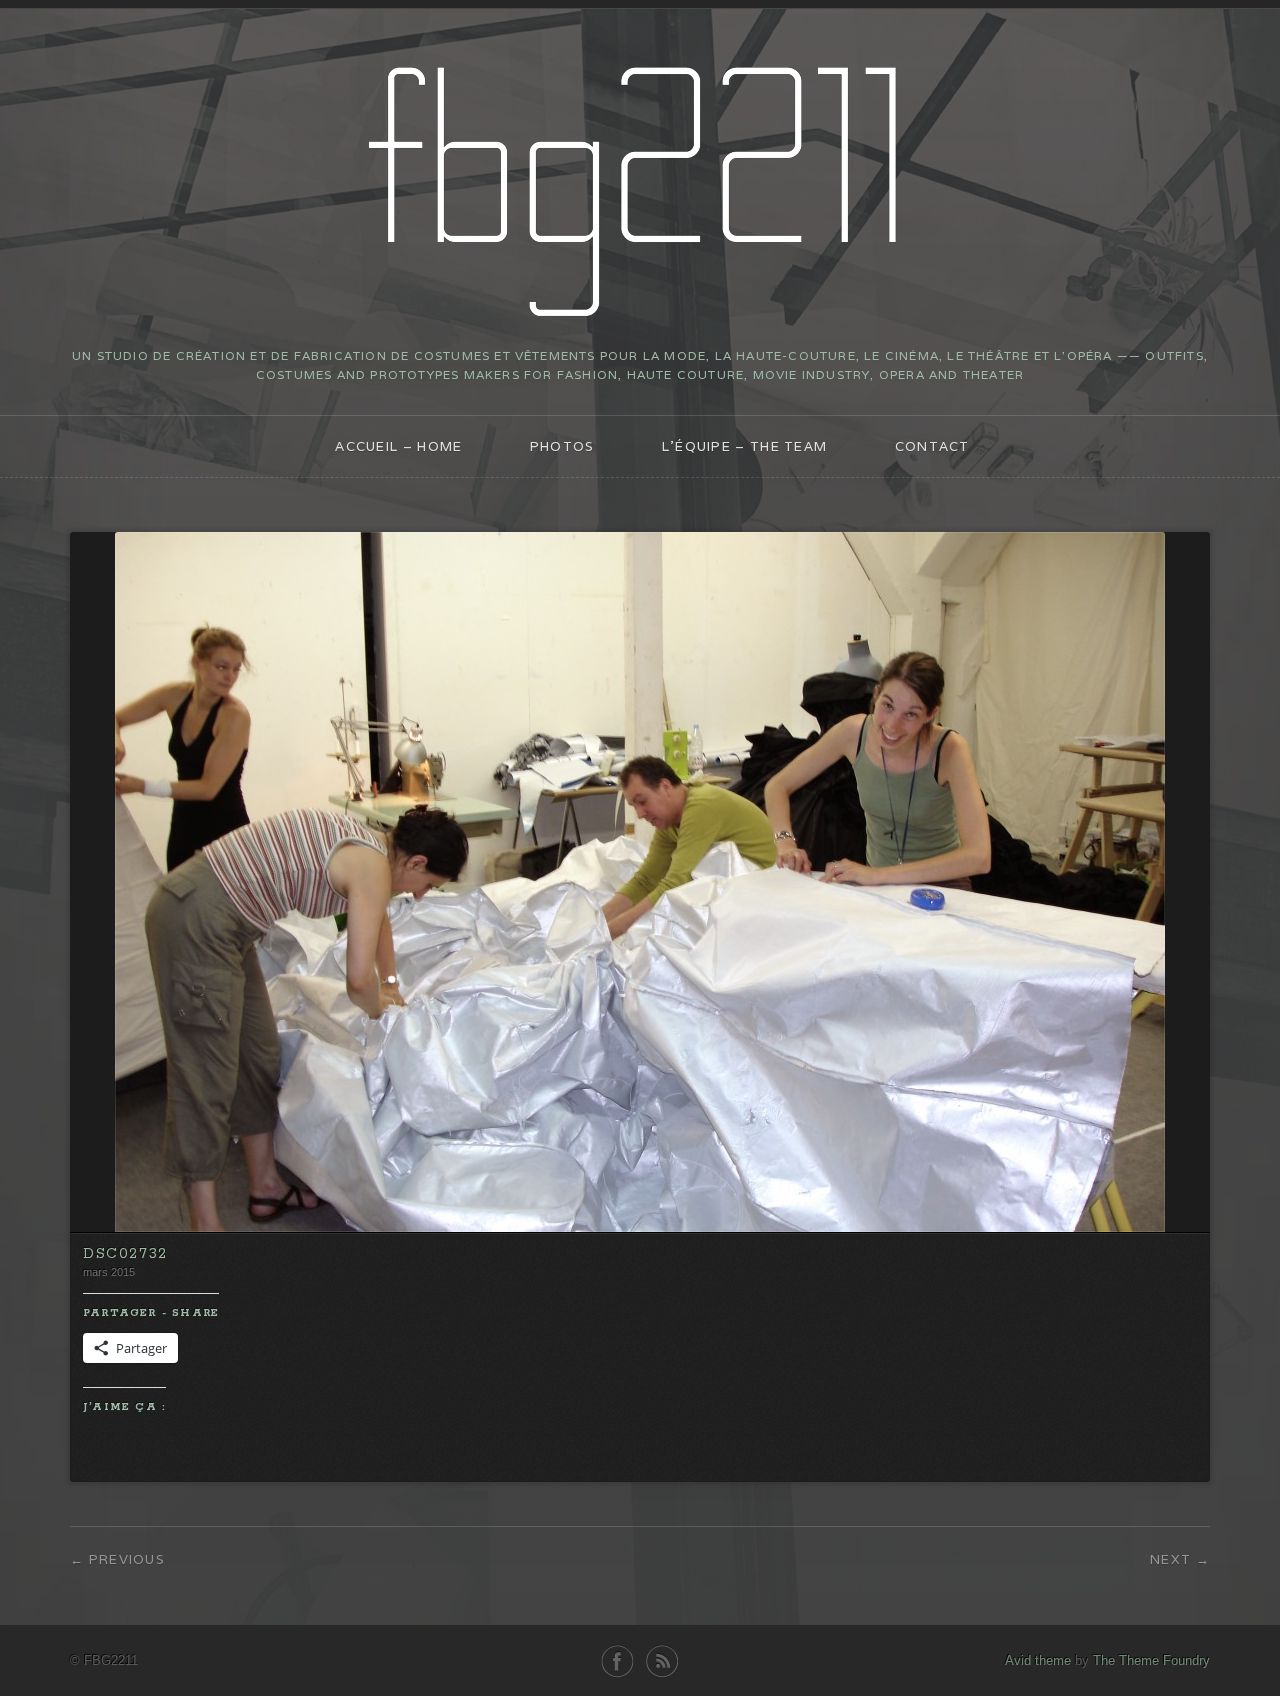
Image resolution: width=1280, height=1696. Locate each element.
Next (1170, 1559)
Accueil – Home (398, 446)
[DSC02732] (640, 1227)
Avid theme (1038, 1660)
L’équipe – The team (745, 446)
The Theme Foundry (1151, 1660)
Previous (127, 1559)
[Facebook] (617, 1661)
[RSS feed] (662, 1661)
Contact (932, 446)
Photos (562, 446)
